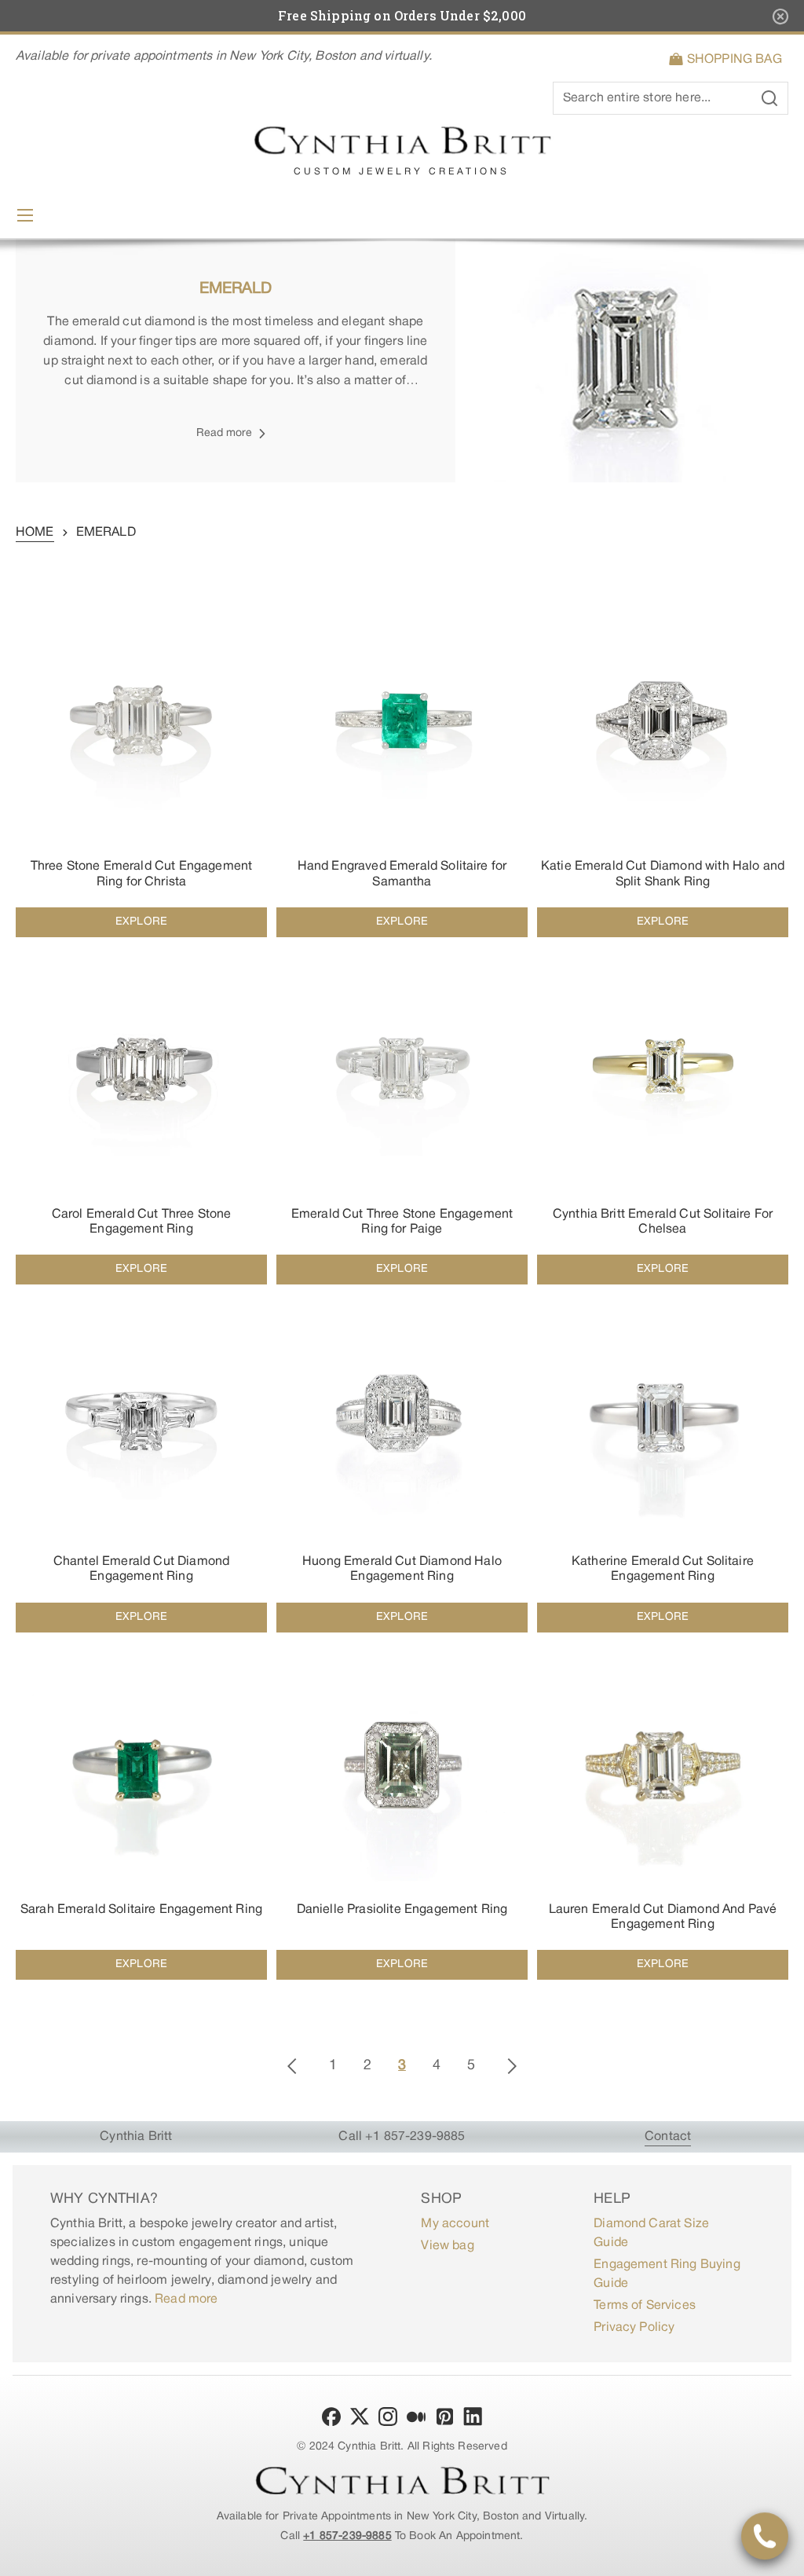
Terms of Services (645, 2306)
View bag (447, 2246)
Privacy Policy (634, 2328)
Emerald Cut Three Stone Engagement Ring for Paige (402, 1222)
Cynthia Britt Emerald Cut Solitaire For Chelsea (663, 1222)
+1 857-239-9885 (347, 2536)
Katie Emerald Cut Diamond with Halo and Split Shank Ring (663, 874)
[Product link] (141, 766)
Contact (668, 2137)
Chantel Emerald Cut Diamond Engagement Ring (141, 1569)
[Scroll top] (785, 2557)
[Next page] (512, 2066)
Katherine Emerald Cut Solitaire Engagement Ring (663, 1569)
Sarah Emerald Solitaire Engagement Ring (141, 1910)
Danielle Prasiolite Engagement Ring (402, 1910)
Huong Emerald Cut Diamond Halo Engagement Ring (402, 1569)
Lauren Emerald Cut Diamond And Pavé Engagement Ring (663, 1917)
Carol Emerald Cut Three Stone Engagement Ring (142, 1222)
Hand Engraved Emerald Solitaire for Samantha (402, 874)
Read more (186, 2299)
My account (455, 2224)
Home (35, 533)
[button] (728, 60)
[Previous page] (292, 2066)
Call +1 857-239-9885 (402, 2137)
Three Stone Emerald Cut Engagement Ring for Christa (141, 874)
